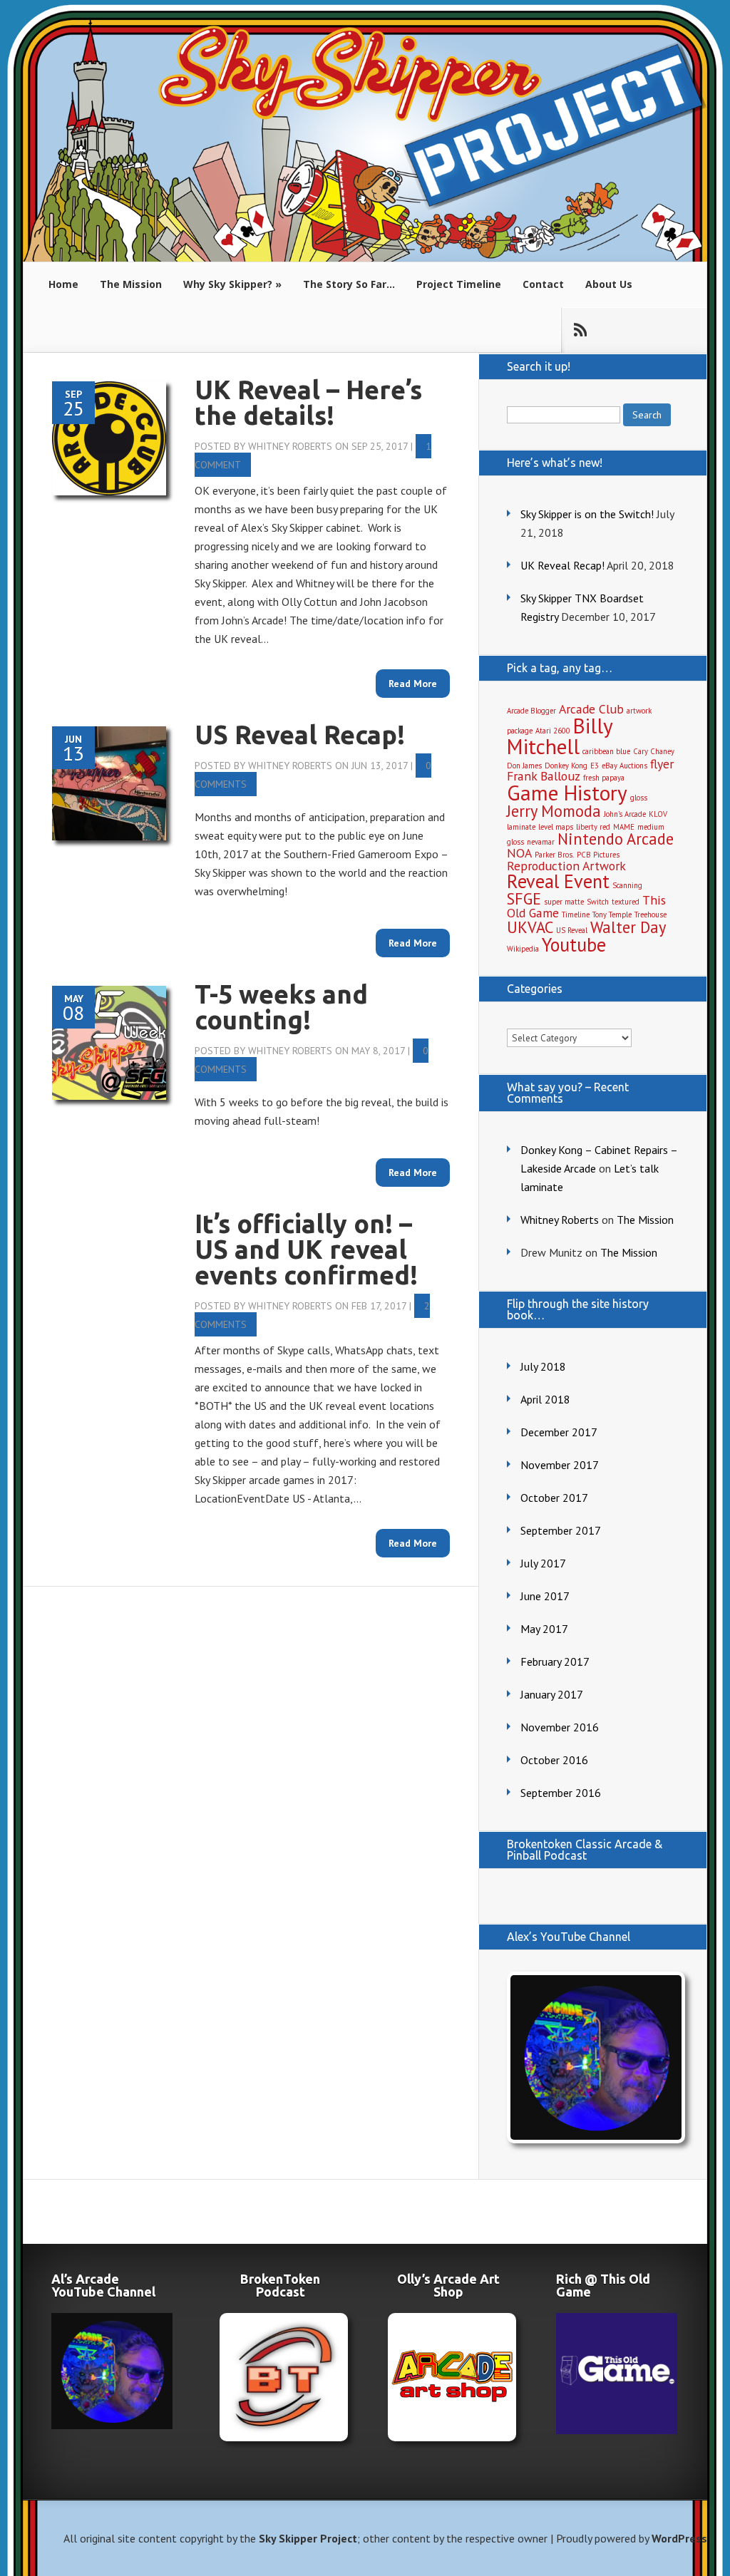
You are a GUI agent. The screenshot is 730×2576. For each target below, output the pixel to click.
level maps (556, 827)
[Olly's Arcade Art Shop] (448, 2377)
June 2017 (545, 1596)
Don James (524, 766)
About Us (609, 284)
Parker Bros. (554, 855)
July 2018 (543, 1366)
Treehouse (651, 915)
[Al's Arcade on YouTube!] (592, 2057)
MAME (624, 827)
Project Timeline (459, 284)
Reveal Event (558, 881)
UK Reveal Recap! (562, 565)
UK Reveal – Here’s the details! (308, 402)
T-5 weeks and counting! (281, 1007)
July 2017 (543, 1563)
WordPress (679, 2538)
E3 (595, 766)
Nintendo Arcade (616, 839)
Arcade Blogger (531, 711)
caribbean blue (606, 751)
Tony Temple (612, 915)
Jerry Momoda (554, 811)
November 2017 (560, 1465)
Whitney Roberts (290, 446)
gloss (639, 798)
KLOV (658, 814)
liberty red (593, 827)
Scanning (627, 885)
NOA (519, 853)
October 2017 (554, 1498)
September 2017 (561, 1530)
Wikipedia (523, 949)
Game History (567, 793)
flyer (662, 764)
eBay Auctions (624, 766)
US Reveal (572, 930)
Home (63, 284)
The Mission (131, 284)
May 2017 (544, 1629)
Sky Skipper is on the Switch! (587, 514)
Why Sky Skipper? (228, 284)
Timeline (576, 915)
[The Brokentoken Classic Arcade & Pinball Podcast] (280, 2377)
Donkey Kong (566, 766)
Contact (543, 284)
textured (626, 902)
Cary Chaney (654, 751)
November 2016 (560, 1727)
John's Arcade (625, 814)
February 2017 (555, 1661)
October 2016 (554, 1760)
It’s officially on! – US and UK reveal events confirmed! (306, 1249)
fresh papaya (604, 778)
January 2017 (552, 1694)
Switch (598, 902)
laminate (521, 827)
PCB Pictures (598, 855)
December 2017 (559, 1432)
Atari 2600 (553, 731)
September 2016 (561, 1793)
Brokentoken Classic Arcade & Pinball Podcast (585, 1850)
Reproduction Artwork (566, 866)
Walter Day (628, 927)
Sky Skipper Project (308, 2538)
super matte (564, 902)
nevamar (541, 842)
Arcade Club (591, 709)
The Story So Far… (349, 284)
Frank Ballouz (544, 776)
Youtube (574, 944)
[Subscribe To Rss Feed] (580, 330)
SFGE (524, 898)
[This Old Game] (617, 2430)
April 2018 (545, 1399)
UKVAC (530, 927)
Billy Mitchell (560, 736)
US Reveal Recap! (300, 735)
